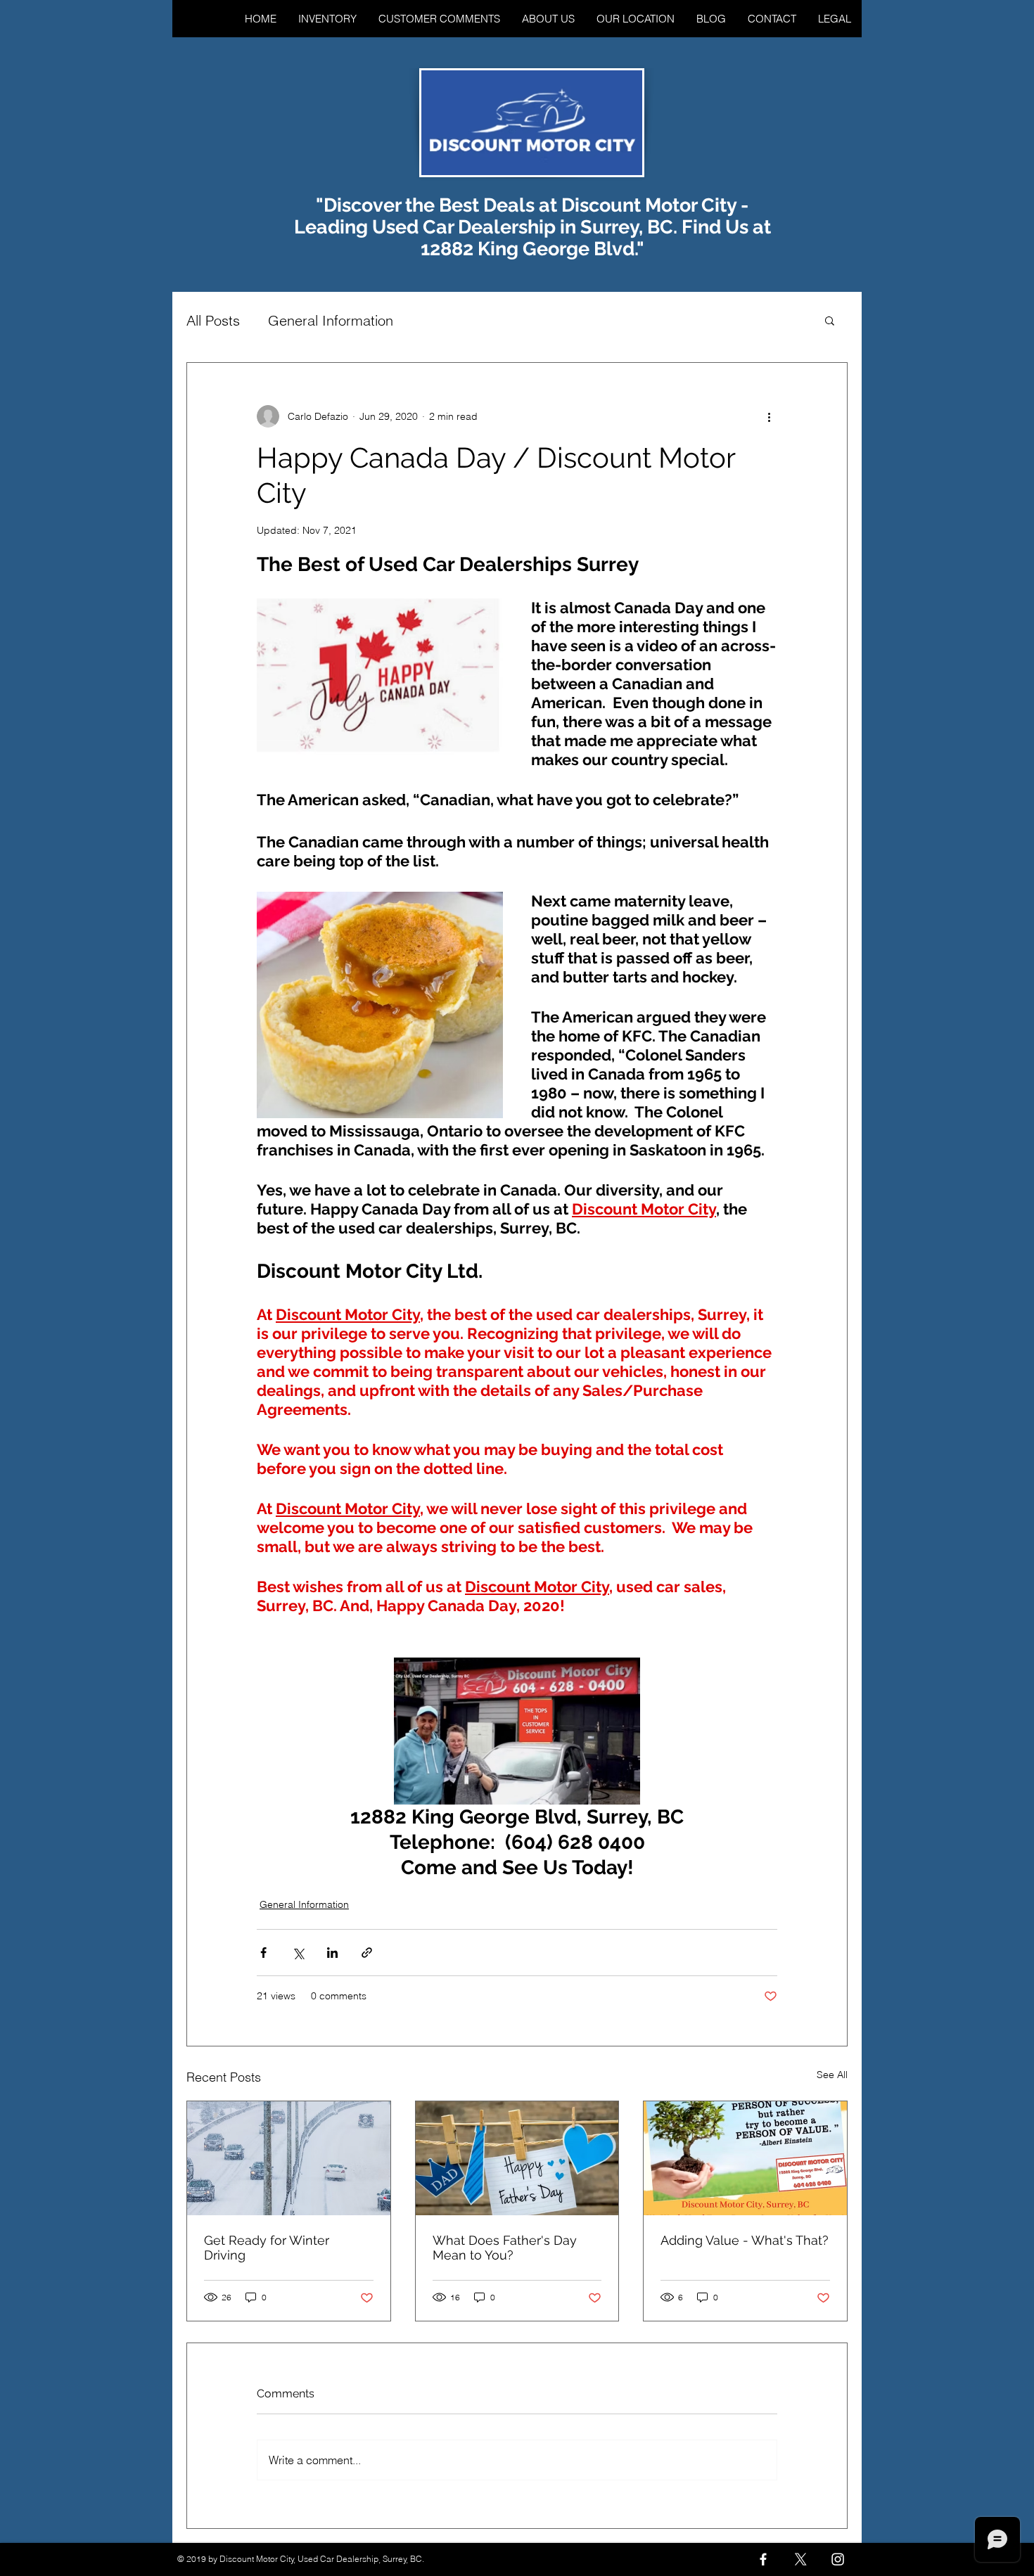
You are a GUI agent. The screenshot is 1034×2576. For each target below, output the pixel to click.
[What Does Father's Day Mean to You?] (517, 2158)
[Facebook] (763, 2559)
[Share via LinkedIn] (332, 1953)
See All (832, 2075)
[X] (800, 2559)
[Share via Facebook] (263, 1953)
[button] (830, 320)
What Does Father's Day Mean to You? (505, 2248)
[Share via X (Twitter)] (298, 1953)
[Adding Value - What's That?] (745, 2158)
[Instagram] (838, 2559)
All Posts (213, 320)
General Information (331, 320)
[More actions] (769, 416)
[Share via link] (367, 1953)
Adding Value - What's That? (745, 2240)
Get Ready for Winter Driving (267, 2248)
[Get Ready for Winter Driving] (289, 2158)
